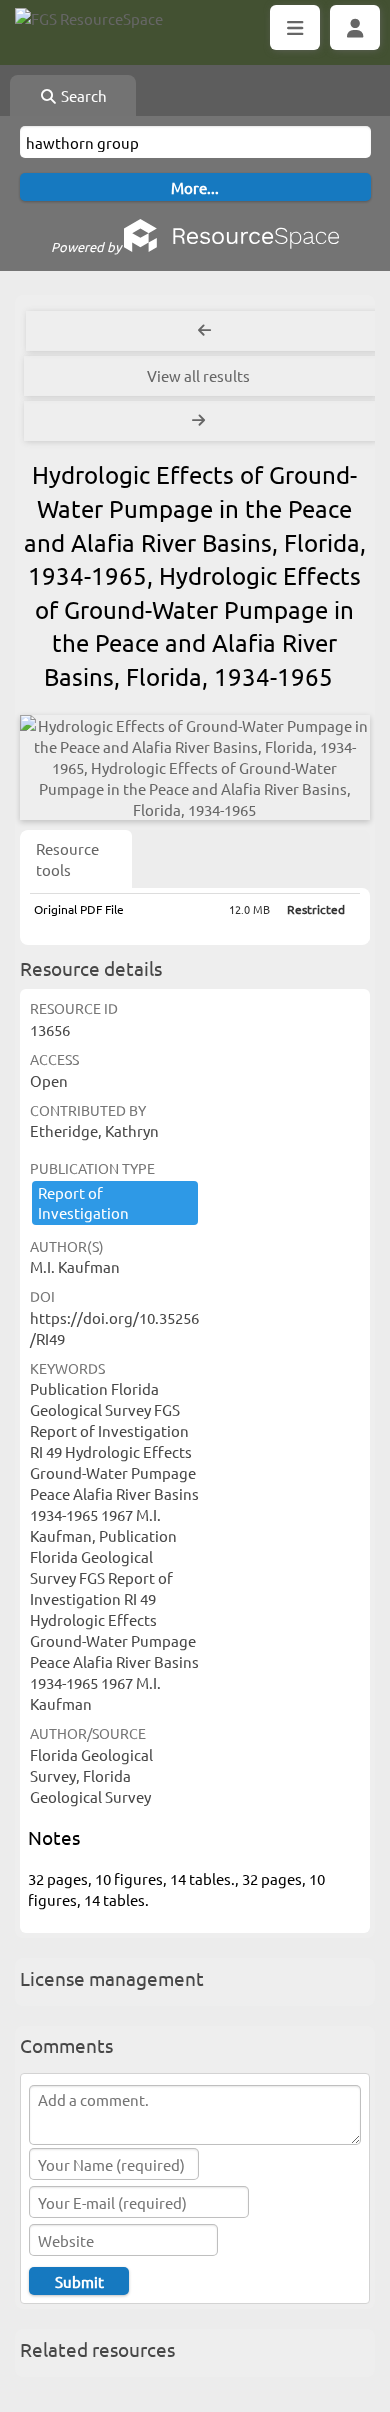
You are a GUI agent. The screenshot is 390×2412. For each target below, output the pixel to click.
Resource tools (67, 859)
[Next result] (200, 421)
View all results (198, 375)
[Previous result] (204, 331)
